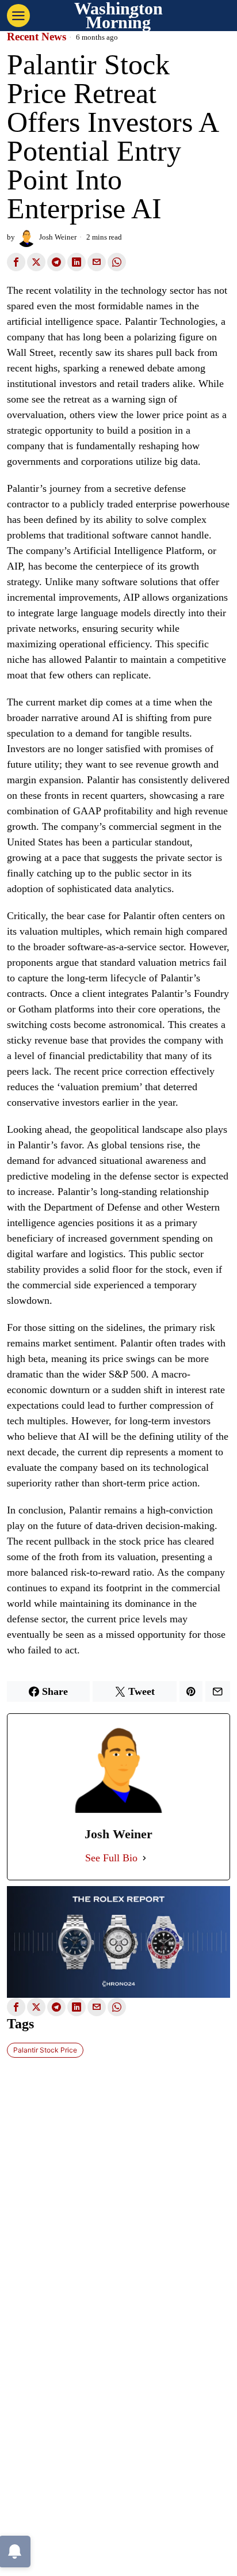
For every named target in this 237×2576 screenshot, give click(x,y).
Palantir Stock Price (45, 2050)
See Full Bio (111, 1858)
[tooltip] (16, 262)
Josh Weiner (58, 237)
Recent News (37, 37)
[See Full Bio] (144, 1858)
